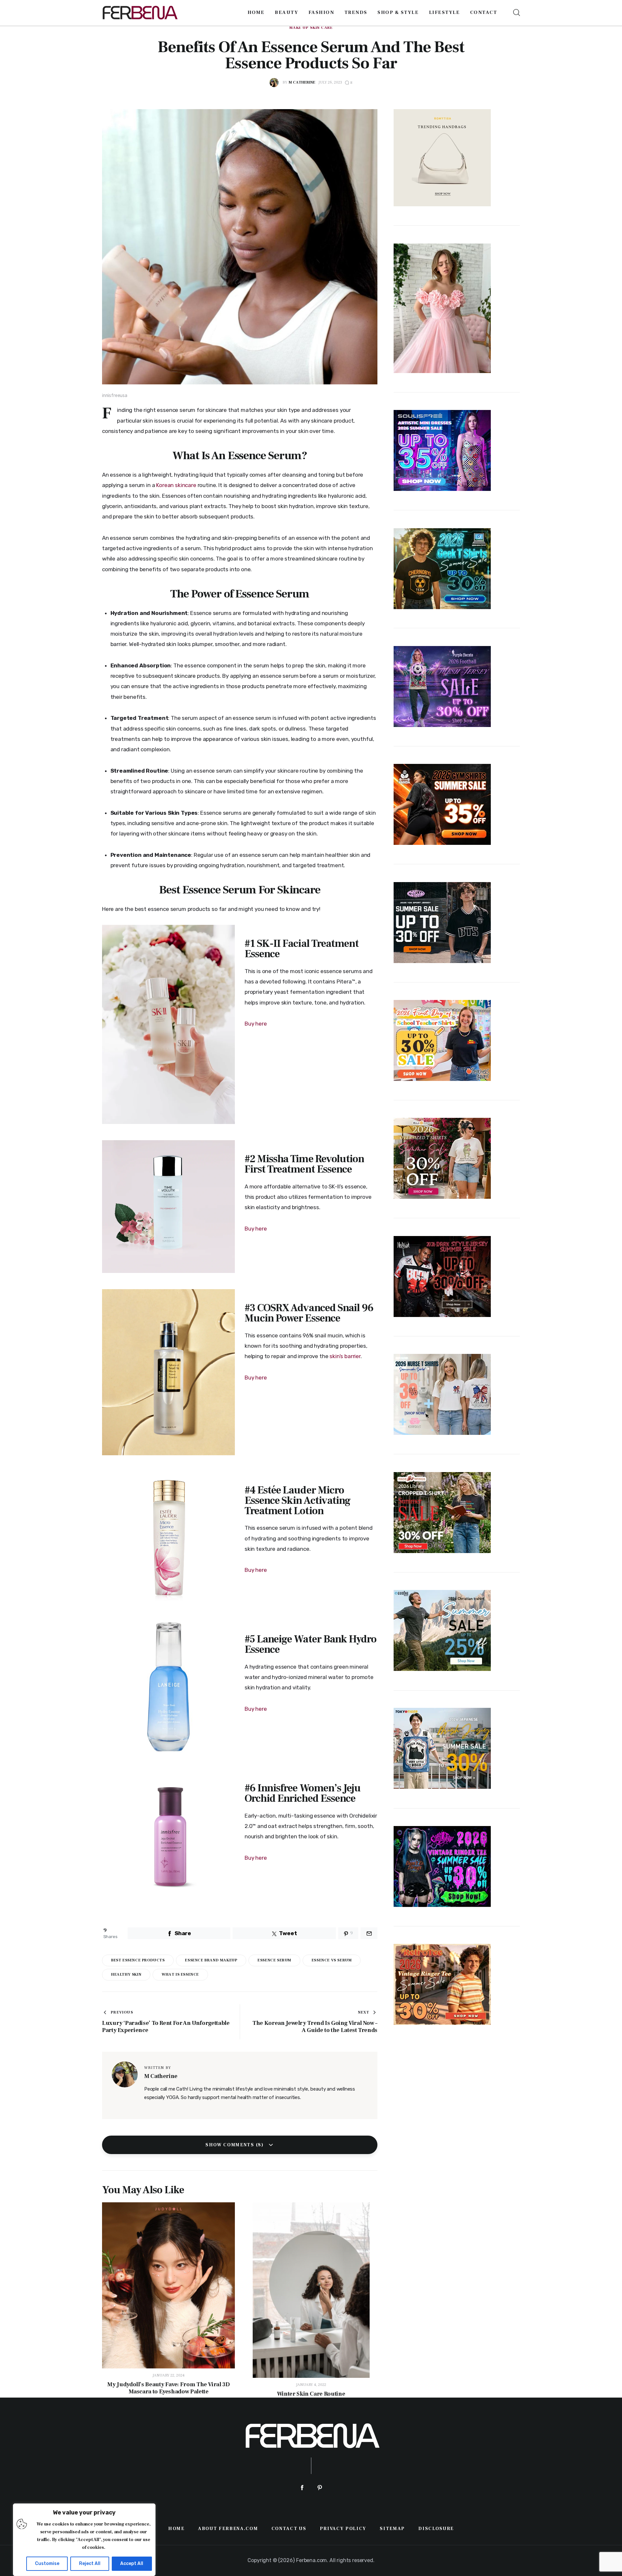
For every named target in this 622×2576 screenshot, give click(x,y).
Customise (47, 2564)
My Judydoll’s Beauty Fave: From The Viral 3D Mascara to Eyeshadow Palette (168, 2388)
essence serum (274, 1960)
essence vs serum (332, 1960)
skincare (185, 676)
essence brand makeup (211, 1960)
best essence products (138, 1960)
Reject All (90, 2564)
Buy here (256, 1024)
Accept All (132, 2564)
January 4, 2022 (311, 2385)
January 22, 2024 (169, 2375)
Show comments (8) (235, 2145)
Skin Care (321, 28)
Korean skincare (176, 485)
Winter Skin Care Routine (311, 2394)
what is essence (180, 1975)
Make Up (299, 28)
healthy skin (126, 1975)
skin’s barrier (345, 1356)
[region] (84, 2540)
